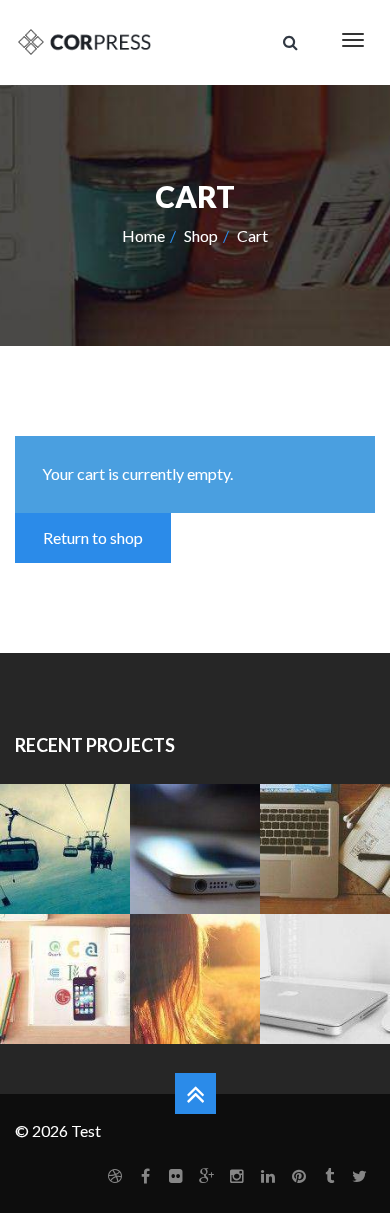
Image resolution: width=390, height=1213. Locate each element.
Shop (201, 235)
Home (143, 235)
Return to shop (93, 537)
